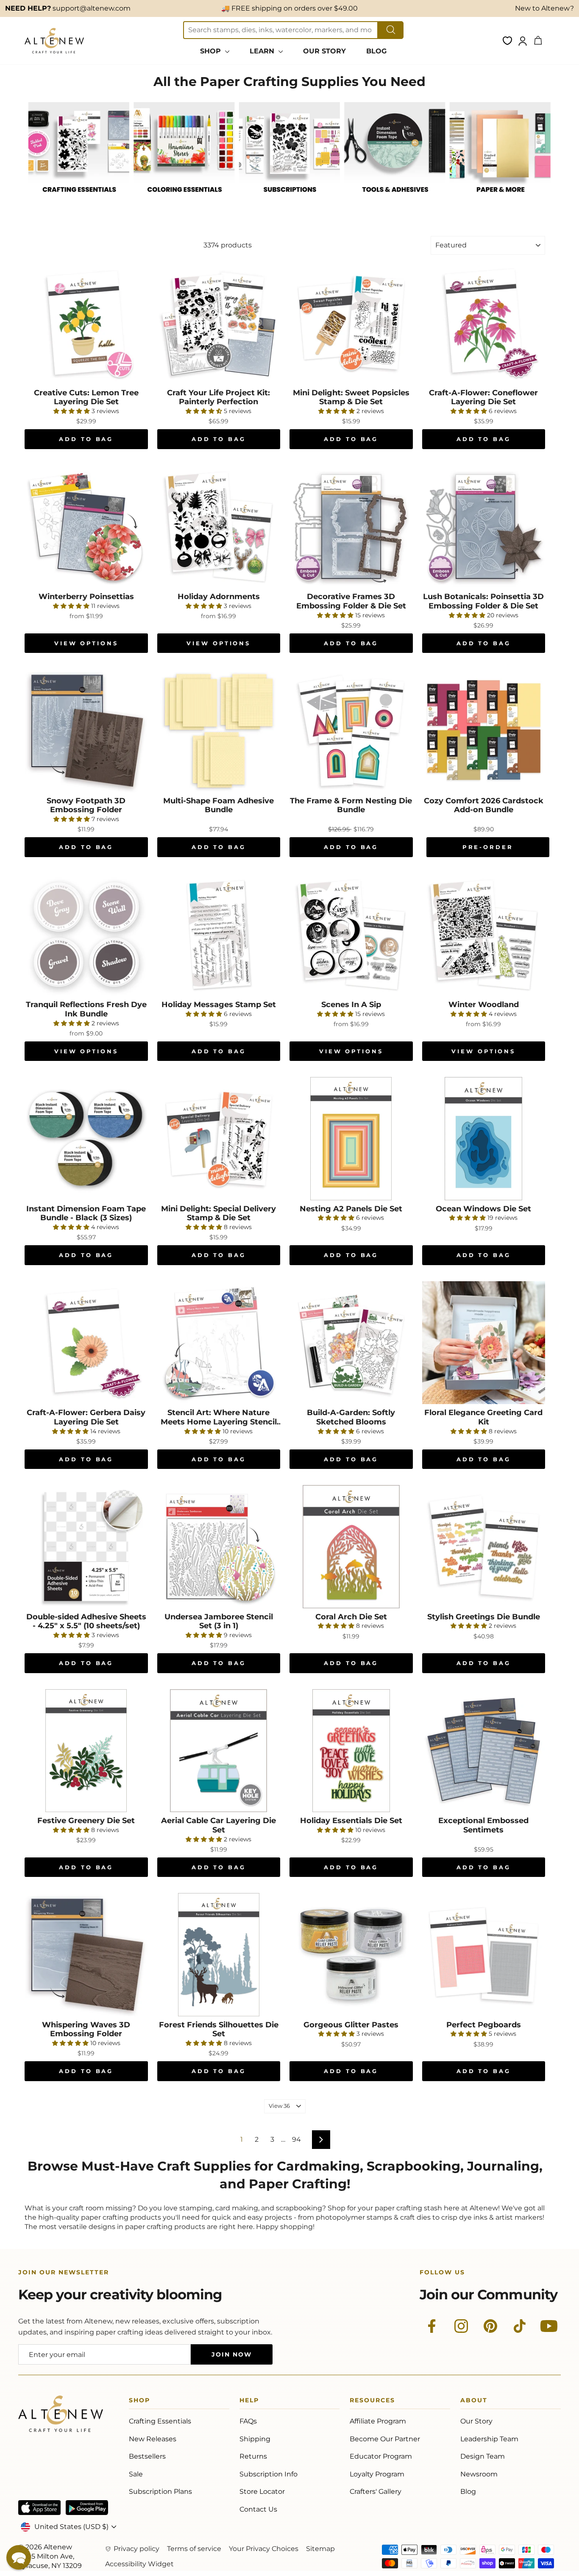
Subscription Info (269, 2474)
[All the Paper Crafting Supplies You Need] (79, 201)
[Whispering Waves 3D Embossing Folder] (86, 1955)
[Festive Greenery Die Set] (86, 1751)
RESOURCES (372, 2402)
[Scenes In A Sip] (351, 935)
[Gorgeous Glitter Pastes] (351, 1955)
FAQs (248, 2421)
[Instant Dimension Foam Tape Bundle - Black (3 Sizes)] (86, 1139)
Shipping (255, 2439)
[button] (19, 2557)
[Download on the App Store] (39, 2508)
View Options (86, 643)
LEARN (263, 51)
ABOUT (474, 2402)
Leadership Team (489, 2439)
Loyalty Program (377, 2474)
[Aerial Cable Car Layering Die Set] (219, 1751)
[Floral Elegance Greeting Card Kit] (484, 1343)
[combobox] (281, 30)
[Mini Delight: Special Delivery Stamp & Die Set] (219, 1139)
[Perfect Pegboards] (484, 1955)
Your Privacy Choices (264, 2549)
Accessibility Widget (139, 2564)
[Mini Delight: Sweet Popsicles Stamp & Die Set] (351, 323)
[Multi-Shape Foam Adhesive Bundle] (219, 731)
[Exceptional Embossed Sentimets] (484, 1751)
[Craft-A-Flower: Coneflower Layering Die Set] (484, 323)
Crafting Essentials (160, 2421)
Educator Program (381, 2456)
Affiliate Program (378, 2421)
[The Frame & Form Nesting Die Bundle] (351, 731)
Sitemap (320, 2549)
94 (296, 2139)
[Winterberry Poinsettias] (86, 527)
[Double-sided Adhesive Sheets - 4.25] (86, 1547)
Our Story (476, 2421)
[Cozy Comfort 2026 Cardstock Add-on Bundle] (484, 731)
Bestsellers (147, 2456)
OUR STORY (324, 51)
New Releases (153, 2439)
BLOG (376, 51)
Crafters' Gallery (376, 2491)
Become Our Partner (385, 2439)
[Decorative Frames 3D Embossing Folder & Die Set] (351, 527)
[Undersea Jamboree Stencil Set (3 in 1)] (219, 1547)
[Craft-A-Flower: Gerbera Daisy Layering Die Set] (86, 1343)
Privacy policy (136, 2549)
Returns (253, 2456)
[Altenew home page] (54, 41)
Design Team (483, 2456)
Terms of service (194, 2549)
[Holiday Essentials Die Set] (351, 1751)
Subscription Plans (160, 2491)
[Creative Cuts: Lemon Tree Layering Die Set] (86, 323)
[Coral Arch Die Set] (351, 1547)
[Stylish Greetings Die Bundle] (484, 1547)
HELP (249, 2402)
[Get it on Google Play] (87, 2508)
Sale (136, 2474)
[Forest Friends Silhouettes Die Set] (219, 1955)
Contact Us (258, 2509)
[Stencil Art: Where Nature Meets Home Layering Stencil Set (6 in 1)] (219, 1343)
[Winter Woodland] (484, 935)
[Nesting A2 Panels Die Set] (351, 1139)
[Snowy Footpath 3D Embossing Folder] (86, 731)
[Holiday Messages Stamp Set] (219, 935)
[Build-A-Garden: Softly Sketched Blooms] (351, 1343)
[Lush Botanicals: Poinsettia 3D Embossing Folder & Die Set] (484, 527)
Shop (139, 2402)
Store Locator (262, 2491)
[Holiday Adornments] (219, 527)
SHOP (212, 51)
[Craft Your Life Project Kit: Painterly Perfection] (219, 323)
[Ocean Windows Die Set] (484, 1139)
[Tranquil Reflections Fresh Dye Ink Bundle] (86, 935)
